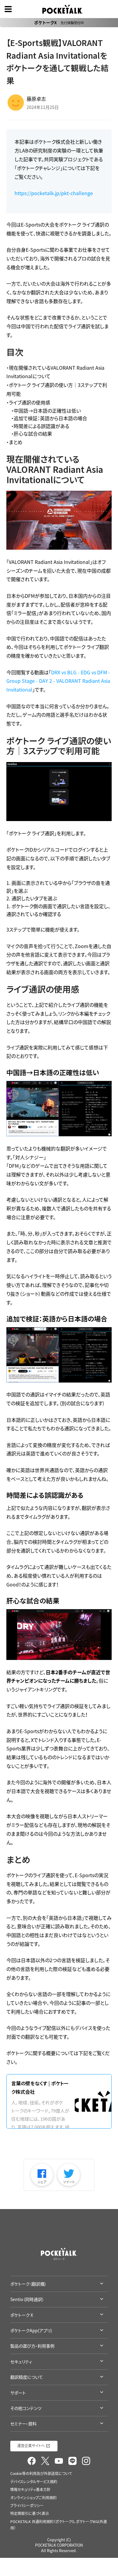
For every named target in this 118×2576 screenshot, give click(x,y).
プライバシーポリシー (27, 2506)
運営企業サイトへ (31, 2446)
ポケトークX (59, 22)
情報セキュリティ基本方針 (30, 2489)
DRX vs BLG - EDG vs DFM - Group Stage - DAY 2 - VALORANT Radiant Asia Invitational (58, 681)
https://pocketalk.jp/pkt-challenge (54, 193)
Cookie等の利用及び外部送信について (41, 2473)
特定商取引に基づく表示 (30, 2513)
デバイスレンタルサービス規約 (34, 2482)
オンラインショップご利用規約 (33, 2498)
